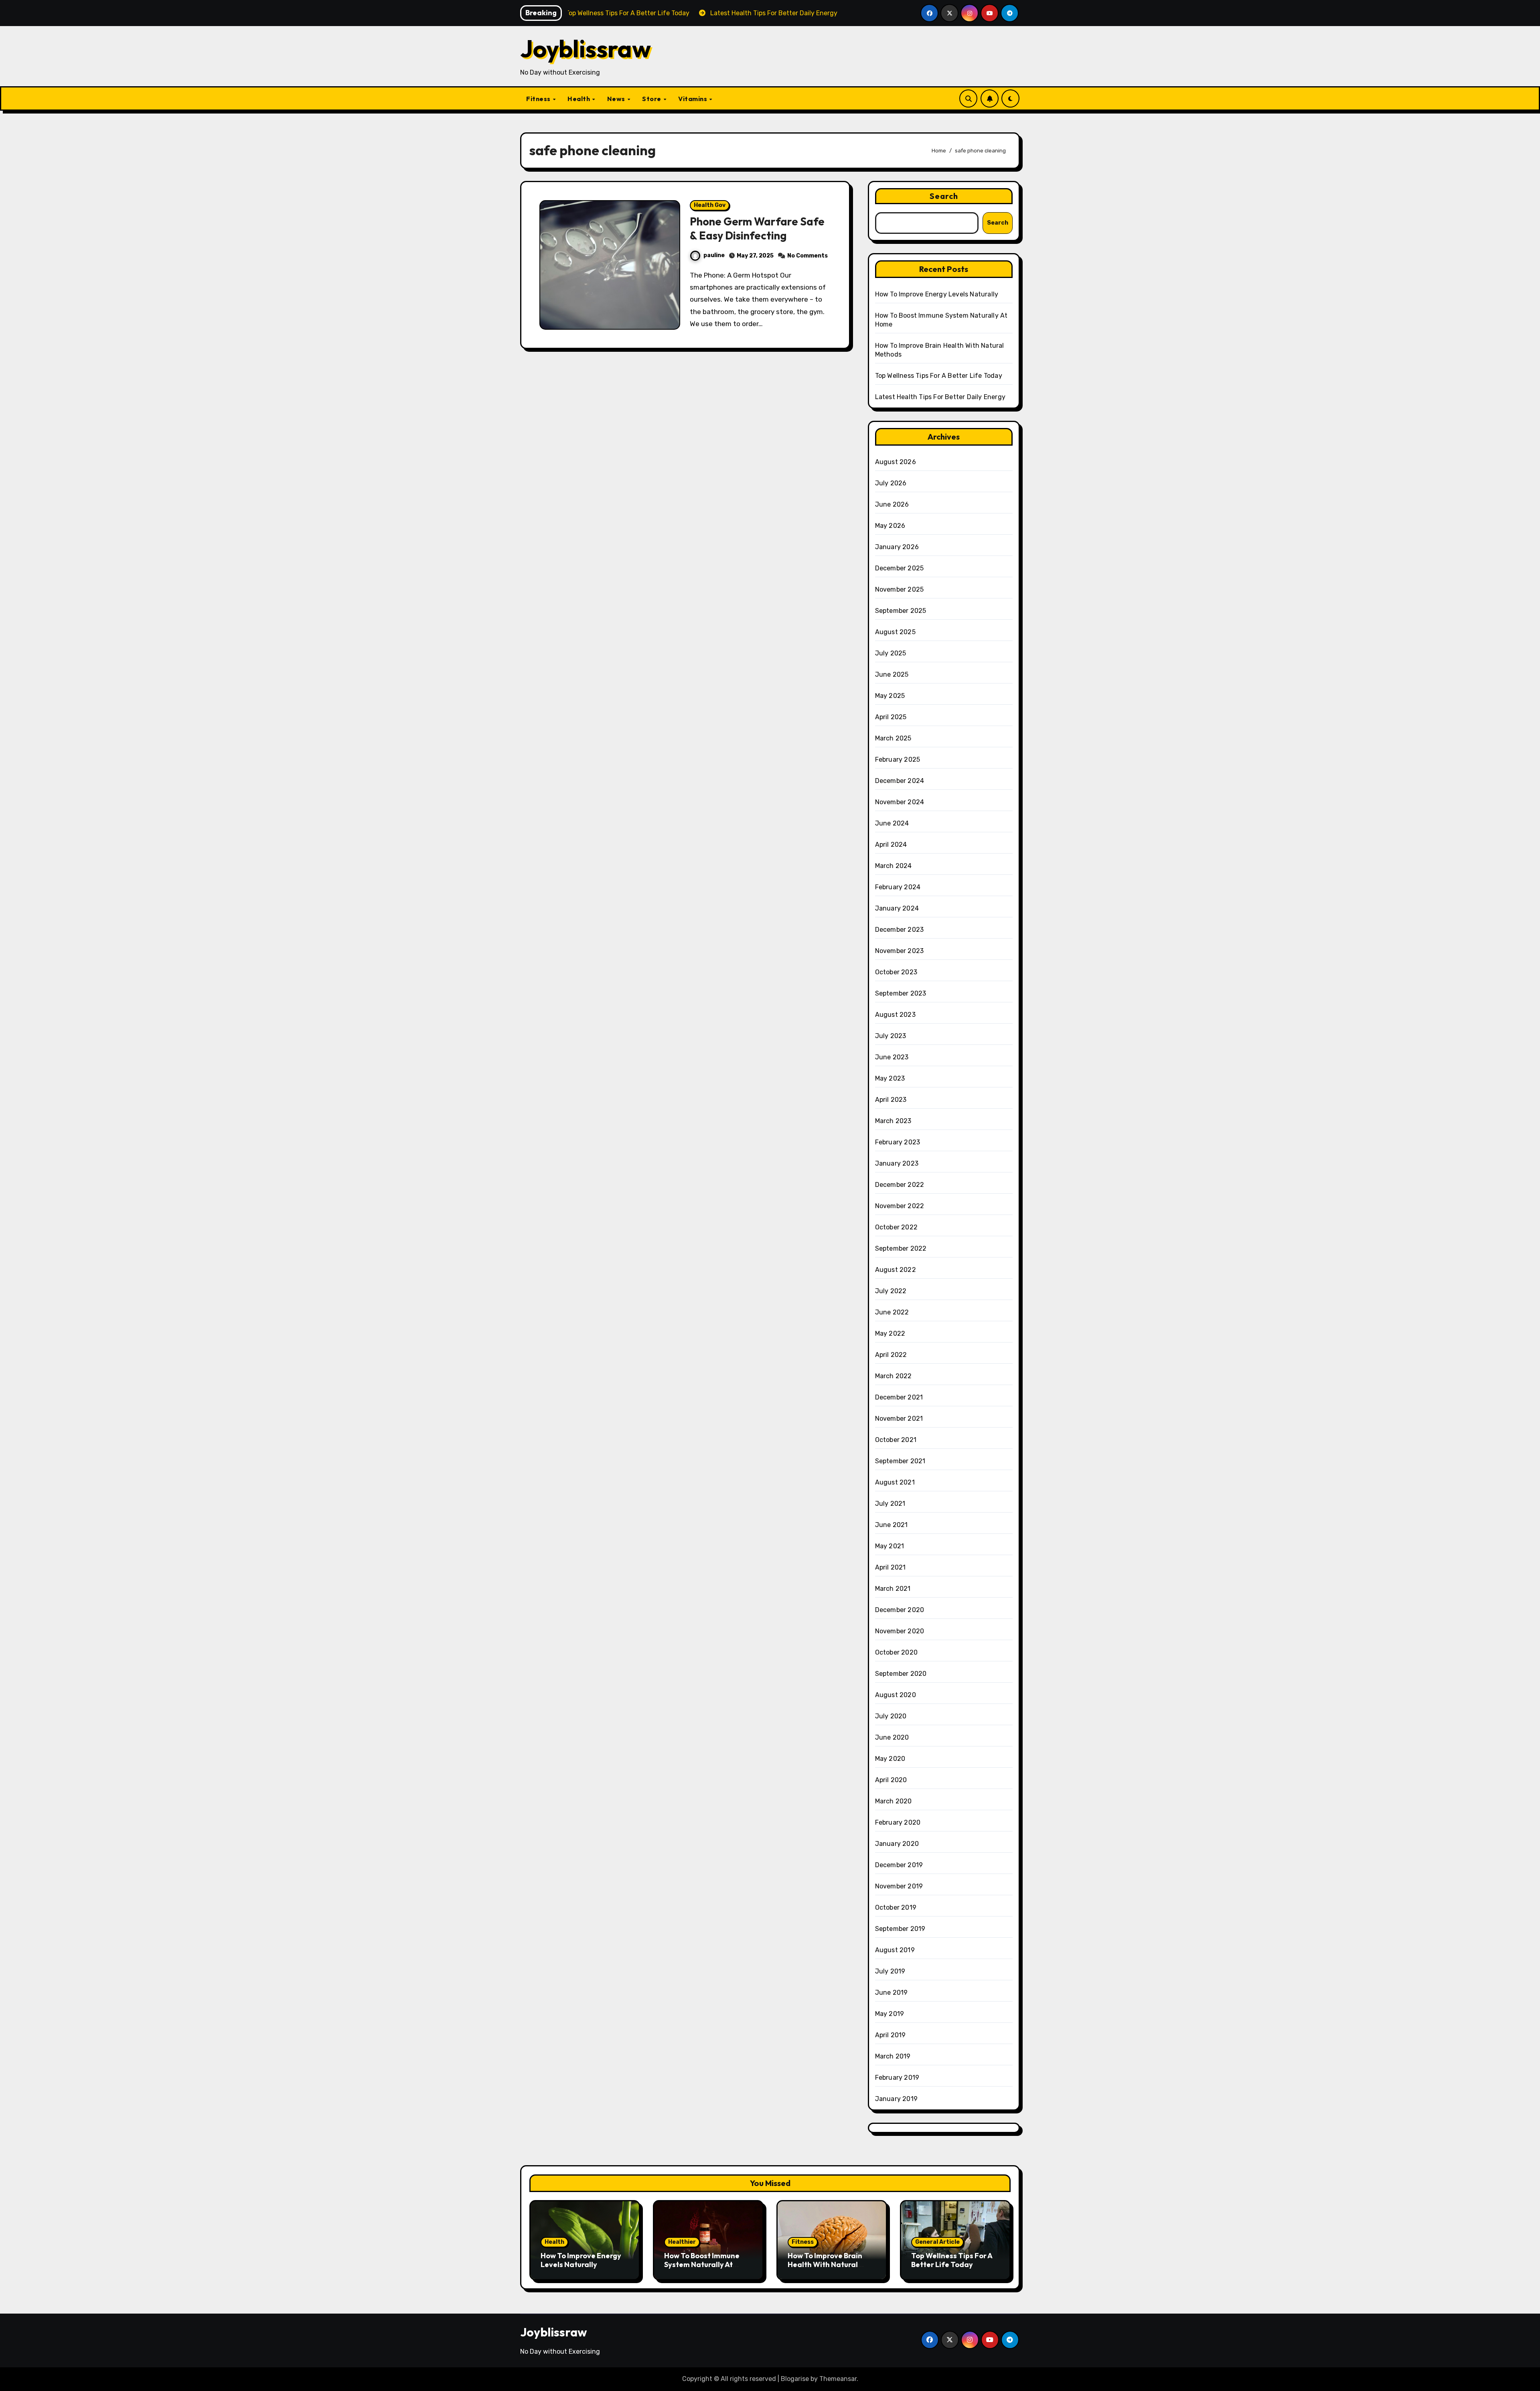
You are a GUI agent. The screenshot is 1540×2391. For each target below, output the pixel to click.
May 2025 (890, 696)
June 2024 (892, 823)
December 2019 (899, 1865)
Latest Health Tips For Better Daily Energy (940, 397)
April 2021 (891, 1567)
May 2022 (890, 1333)
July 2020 (891, 1716)
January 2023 (897, 1163)
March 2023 (893, 1121)
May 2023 (890, 1078)
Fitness (539, 99)
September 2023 (901, 993)
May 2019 (890, 2014)
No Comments (807, 256)
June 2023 (892, 1057)
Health (580, 99)
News (617, 99)
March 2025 (893, 738)
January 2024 (897, 908)
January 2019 (896, 2099)
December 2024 (900, 781)
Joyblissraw (586, 49)
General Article (937, 2242)
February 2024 (898, 887)
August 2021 (895, 1482)
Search (944, 196)
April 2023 (891, 1100)
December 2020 (900, 1610)
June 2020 (892, 1737)
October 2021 (896, 1440)
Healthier (682, 2242)
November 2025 (900, 589)
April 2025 (891, 717)
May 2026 (890, 526)
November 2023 (900, 951)
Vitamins (693, 99)
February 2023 (898, 1142)
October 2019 (896, 1907)
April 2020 (891, 1780)
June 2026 (892, 504)
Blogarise (795, 2379)
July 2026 (891, 483)
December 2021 (899, 1397)
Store (652, 99)
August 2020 (896, 1695)
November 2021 (899, 1419)
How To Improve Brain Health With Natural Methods (825, 2264)
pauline (714, 255)
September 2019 (900, 1929)
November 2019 (899, 1886)
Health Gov (710, 205)
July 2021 (890, 1504)
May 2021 (890, 1546)
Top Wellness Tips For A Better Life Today (939, 376)
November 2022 (900, 1206)
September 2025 (901, 611)
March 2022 (894, 1376)
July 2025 (891, 653)
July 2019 (890, 1971)
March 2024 (894, 866)
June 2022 (892, 1312)
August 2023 (895, 1015)
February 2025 (898, 759)
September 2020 (901, 1674)
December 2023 (900, 930)
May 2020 (890, 1759)
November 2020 (900, 1631)
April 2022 (891, 1355)
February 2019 (897, 2078)
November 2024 (900, 802)
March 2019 (893, 2056)
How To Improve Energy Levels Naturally (937, 294)
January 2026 (897, 547)
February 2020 (898, 1822)
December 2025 (900, 568)
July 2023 (891, 1036)
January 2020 (897, 1844)
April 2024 (891, 845)
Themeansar (838, 2379)
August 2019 (895, 1950)
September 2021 (900, 1461)
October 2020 (896, 1652)
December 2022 (900, 1185)
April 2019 (891, 2035)
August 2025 (895, 632)
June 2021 (892, 1525)
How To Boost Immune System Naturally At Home (702, 2264)
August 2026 (896, 462)
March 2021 (893, 1589)
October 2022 (896, 1227)
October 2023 (896, 972)
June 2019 (892, 1992)
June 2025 (892, 674)
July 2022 (891, 1291)
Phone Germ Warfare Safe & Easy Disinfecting (757, 228)
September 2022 (901, 1248)
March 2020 (894, 1801)
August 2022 (896, 1270)
